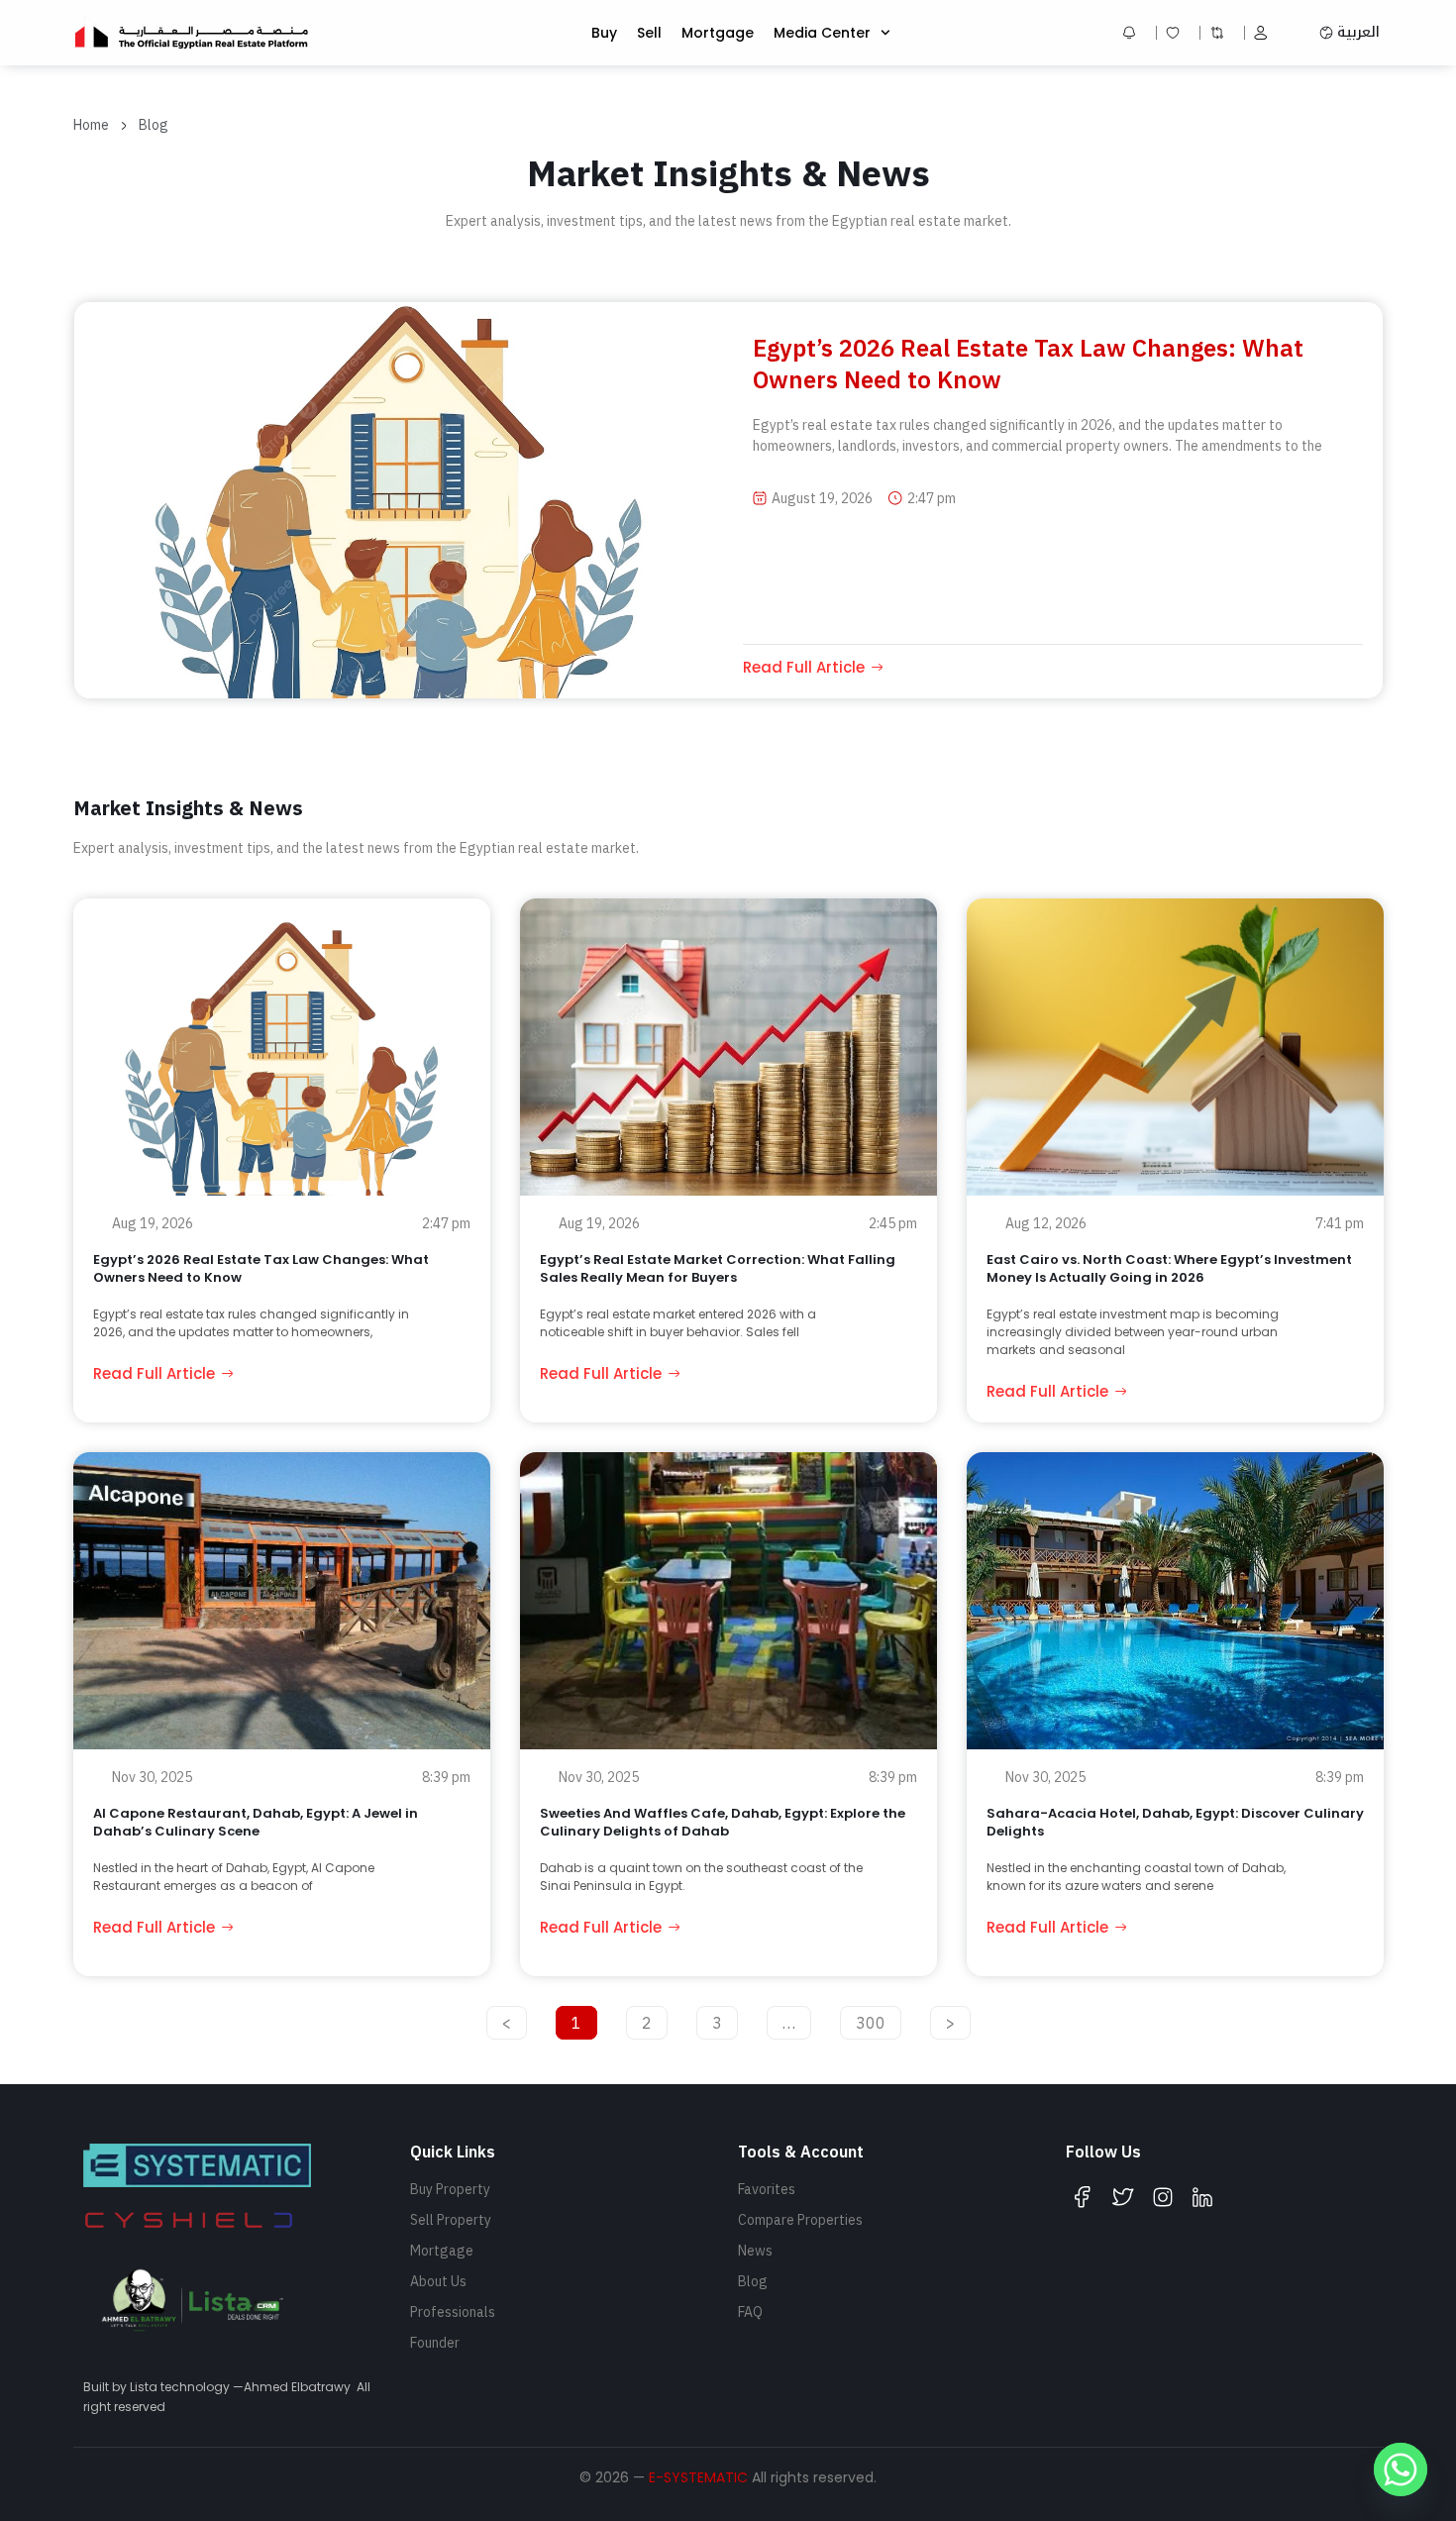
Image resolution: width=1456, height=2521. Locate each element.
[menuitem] (1350, 33)
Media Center (822, 33)
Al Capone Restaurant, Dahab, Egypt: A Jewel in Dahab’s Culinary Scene (256, 1822)
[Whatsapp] (1401, 2469)
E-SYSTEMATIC (698, 2477)
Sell (649, 33)
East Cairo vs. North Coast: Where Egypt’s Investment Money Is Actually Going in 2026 (1169, 1268)
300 (873, 2019)
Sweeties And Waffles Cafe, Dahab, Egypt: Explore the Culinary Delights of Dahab (723, 1822)
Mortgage (718, 33)
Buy (604, 33)
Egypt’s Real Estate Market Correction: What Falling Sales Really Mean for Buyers (718, 1268)
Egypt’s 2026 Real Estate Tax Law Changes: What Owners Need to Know (261, 1268)
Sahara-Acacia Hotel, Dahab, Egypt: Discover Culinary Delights (1175, 1822)
